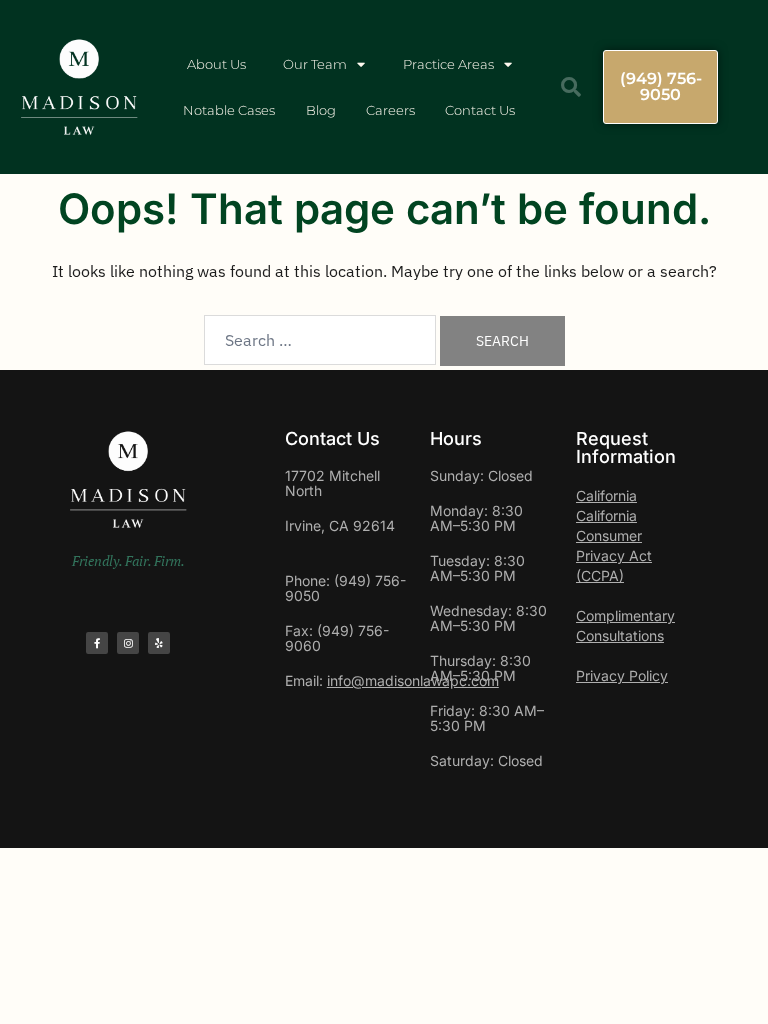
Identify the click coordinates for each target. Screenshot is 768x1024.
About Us (216, 64)
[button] (571, 87)
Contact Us (480, 110)
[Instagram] (128, 643)
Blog (321, 110)
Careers (390, 110)
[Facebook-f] (97, 643)
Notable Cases (229, 110)
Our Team (315, 64)
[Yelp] (159, 643)
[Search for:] (320, 340)
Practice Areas (448, 64)
